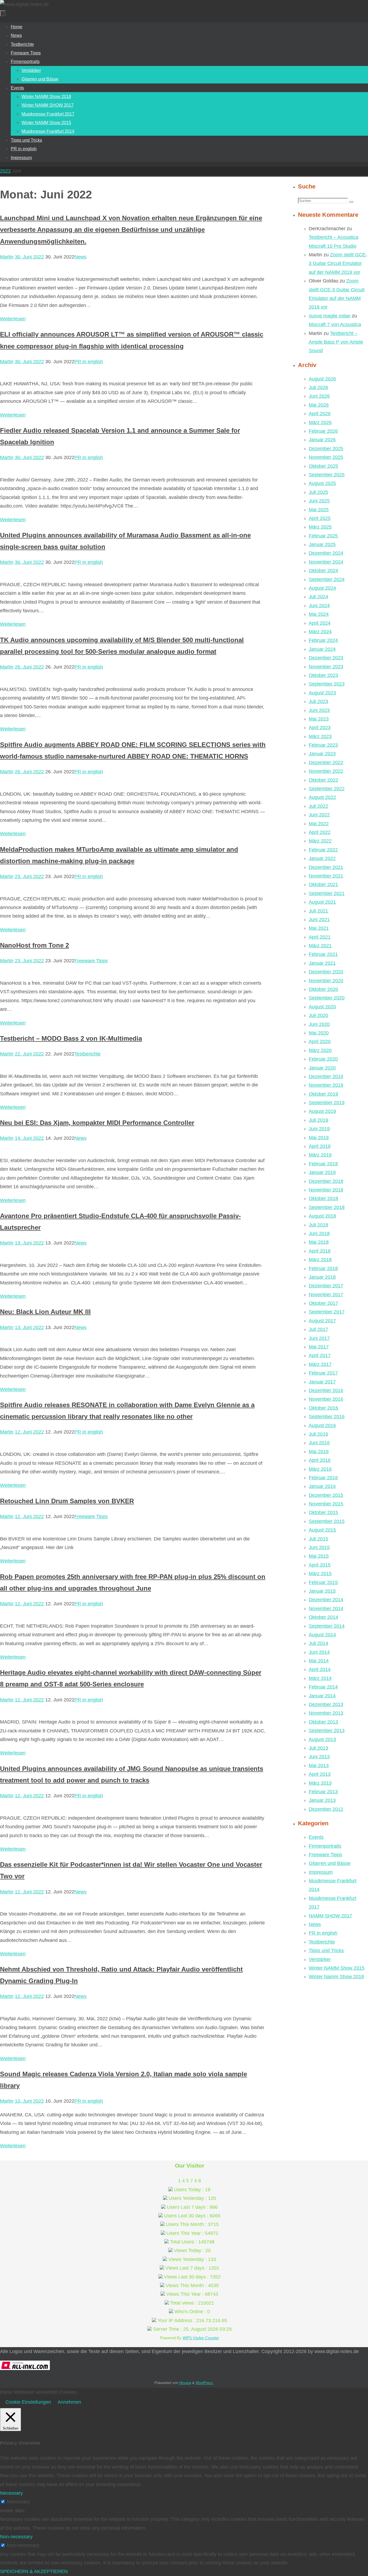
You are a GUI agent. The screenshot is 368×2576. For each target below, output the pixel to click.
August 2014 (322, 1635)
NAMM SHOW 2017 (330, 1916)
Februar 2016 (323, 1478)
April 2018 (320, 1251)
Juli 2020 (318, 1015)
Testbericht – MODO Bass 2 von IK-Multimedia (71, 1038)
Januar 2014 (322, 1696)
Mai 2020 (319, 1033)
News (80, 257)
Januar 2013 (322, 1800)
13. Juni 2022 (29, 1243)
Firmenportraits (325, 1846)
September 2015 (327, 1521)
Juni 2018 (319, 1233)
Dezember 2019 (326, 1076)
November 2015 (326, 1504)
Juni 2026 (319, 396)
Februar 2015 (323, 1582)
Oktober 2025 (323, 466)
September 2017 (327, 1312)
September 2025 (327, 475)
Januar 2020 (322, 1068)
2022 (5, 171)
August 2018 (322, 1216)
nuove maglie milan (330, 316)
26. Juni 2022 (29, 667)
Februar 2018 (323, 1268)
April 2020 (320, 1041)
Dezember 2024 (326, 553)
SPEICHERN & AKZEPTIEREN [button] (34, 2571)
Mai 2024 (319, 614)
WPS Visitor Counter (201, 2338)
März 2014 (320, 1678)
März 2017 (320, 1364)
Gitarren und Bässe (330, 1863)
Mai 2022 (319, 824)
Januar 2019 (322, 1172)
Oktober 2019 (323, 1094)
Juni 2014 (319, 1652)
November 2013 (326, 1713)
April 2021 (320, 937)
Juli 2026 (318, 387)
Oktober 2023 (323, 675)
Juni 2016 (319, 1443)
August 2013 (322, 1739)
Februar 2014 (323, 1687)
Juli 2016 (318, 1434)
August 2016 (322, 1425)
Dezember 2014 (326, 1600)
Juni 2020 (319, 1024)
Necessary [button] (11, 2493)
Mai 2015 (319, 1556)
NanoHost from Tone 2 (34, 945)
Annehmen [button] (69, 2402)
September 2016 (327, 1417)
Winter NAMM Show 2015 (337, 1968)
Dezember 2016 (326, 1390)
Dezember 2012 (326, 1809)
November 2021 (326, 876)
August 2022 (322, 797)
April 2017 (320, 1355)
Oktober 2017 (323, 1303)
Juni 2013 (319, 1757)
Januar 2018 (322, 1277)
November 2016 (326, 1399)
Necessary (18, 2502)
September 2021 (327, 893)
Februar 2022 (323, 850)
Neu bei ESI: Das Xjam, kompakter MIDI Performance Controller (97, 1123)
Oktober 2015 (323, 1512)
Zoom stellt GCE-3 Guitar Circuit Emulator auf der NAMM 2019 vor (338, 263)
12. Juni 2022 (29, 1432)
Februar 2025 (323, 536)
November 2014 (326, 1609)
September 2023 (327, 684)
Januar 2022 (322, 858)
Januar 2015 (322, 1591)
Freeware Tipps (91, 961)
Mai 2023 (319, 719)
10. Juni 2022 (29, 2101)
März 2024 (320, 632)
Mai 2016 (319, 1452)
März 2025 (320, 527)
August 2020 (322, 1007)
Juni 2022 (319, 815)
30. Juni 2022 (29, 257)
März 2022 (320, 841)
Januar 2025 (322, 544)
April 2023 (320, 728)
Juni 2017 (319, 1338)
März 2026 (320, 422)
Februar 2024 (323, 640)
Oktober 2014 (323, 1617)
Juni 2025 (319, 501)
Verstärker (320, 1959)
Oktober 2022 (323, 780)
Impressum (321, 1872)
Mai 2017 (319, 1347)
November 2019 (326, 1085)
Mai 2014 (319, 1661)
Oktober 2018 (323, 1198)
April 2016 (320, 1460)
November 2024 (326, 562)
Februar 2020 (323, 1059)
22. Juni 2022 (29, 1054)
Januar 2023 (322, 754)
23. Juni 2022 (29, 876)
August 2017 (322, 1321)
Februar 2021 (323, 954)
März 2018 (320, 1260)
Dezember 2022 (326, 763)
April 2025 (320, 518)
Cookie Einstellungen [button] (28, 2402)
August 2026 (322, 379)
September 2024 (327, 579)
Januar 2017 (322, 1382)
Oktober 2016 (323, 1408)
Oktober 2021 (323, 885)
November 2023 (326, 667)
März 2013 (320, 1783)
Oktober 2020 (323, 989)
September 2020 (327, 998)
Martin (7, 257)
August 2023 (322, 693)
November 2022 (326, 771)
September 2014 (327, 1626)
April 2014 (320, 1669)
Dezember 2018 (326, 1181)
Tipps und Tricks (326, 1951)
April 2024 (320, 623)
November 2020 (326, 981)
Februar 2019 (323, 1164)
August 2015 (322, 1530)
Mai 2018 (319, 1242)
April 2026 (320, 414)
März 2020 (320, 1050)
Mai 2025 (319, 510)
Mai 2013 (319, 1766)
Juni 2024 (319, 606)
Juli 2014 (318, 1643)
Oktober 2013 (323, 1722)
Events (316, 1837)
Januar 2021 (322, 963)
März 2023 (320, 736)
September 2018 (327, 1207)
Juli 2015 (318, 1539)
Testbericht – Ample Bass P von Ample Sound (336, 342)
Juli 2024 (318, 597)
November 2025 (326, 457)
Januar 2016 (322, 1486)
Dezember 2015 (326, 1495)
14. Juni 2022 (29, 1138)
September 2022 (327, 789)
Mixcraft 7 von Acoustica (335, 324)
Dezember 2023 (326, 658)
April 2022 (320, 832)
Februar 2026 (323, 431)
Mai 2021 (319, 928)
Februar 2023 (323, 745)
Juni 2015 (319, 1547)
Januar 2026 (322, 440)
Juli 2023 (318, 701)
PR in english (89, 362)
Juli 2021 (318, 911)
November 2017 (326, 1295)
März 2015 (320, 1574)
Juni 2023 (319, 710)
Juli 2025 (318, 492)
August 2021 (322, 902)
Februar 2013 (323, 1792)
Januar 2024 (322, 649)
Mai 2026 (319, 405)
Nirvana (185, 2383)
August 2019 (322, 1111)
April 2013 (320, 1774)
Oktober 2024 (323, 571)
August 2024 (322, 588)
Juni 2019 (319, 1129)
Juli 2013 (318, 1748)
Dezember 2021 (326, 867)
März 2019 (320, 1155)
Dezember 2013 (326, 1704)
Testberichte (87, 1054)
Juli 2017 (318, 1329)
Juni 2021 (319, 920)
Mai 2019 (319, 1138)
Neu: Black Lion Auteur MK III (45, 1312)
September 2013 (327, 1731)
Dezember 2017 (326, 1286)
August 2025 (322, 483)
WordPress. (205, 2383)
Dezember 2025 (326, 449)
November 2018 (326, 1190)
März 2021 (320, 946)
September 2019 (327, 1103)
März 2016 (320, 1469)
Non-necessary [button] (16, 2537)
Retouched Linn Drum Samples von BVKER (67, 1501)
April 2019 (320, 1146)
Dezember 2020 (326, 972)
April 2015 (320, 1565)
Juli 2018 (318, 1225)
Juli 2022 (318, 806)
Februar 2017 (323, 1373)
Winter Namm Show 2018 (336, 1977)
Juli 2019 (318, 1120)
